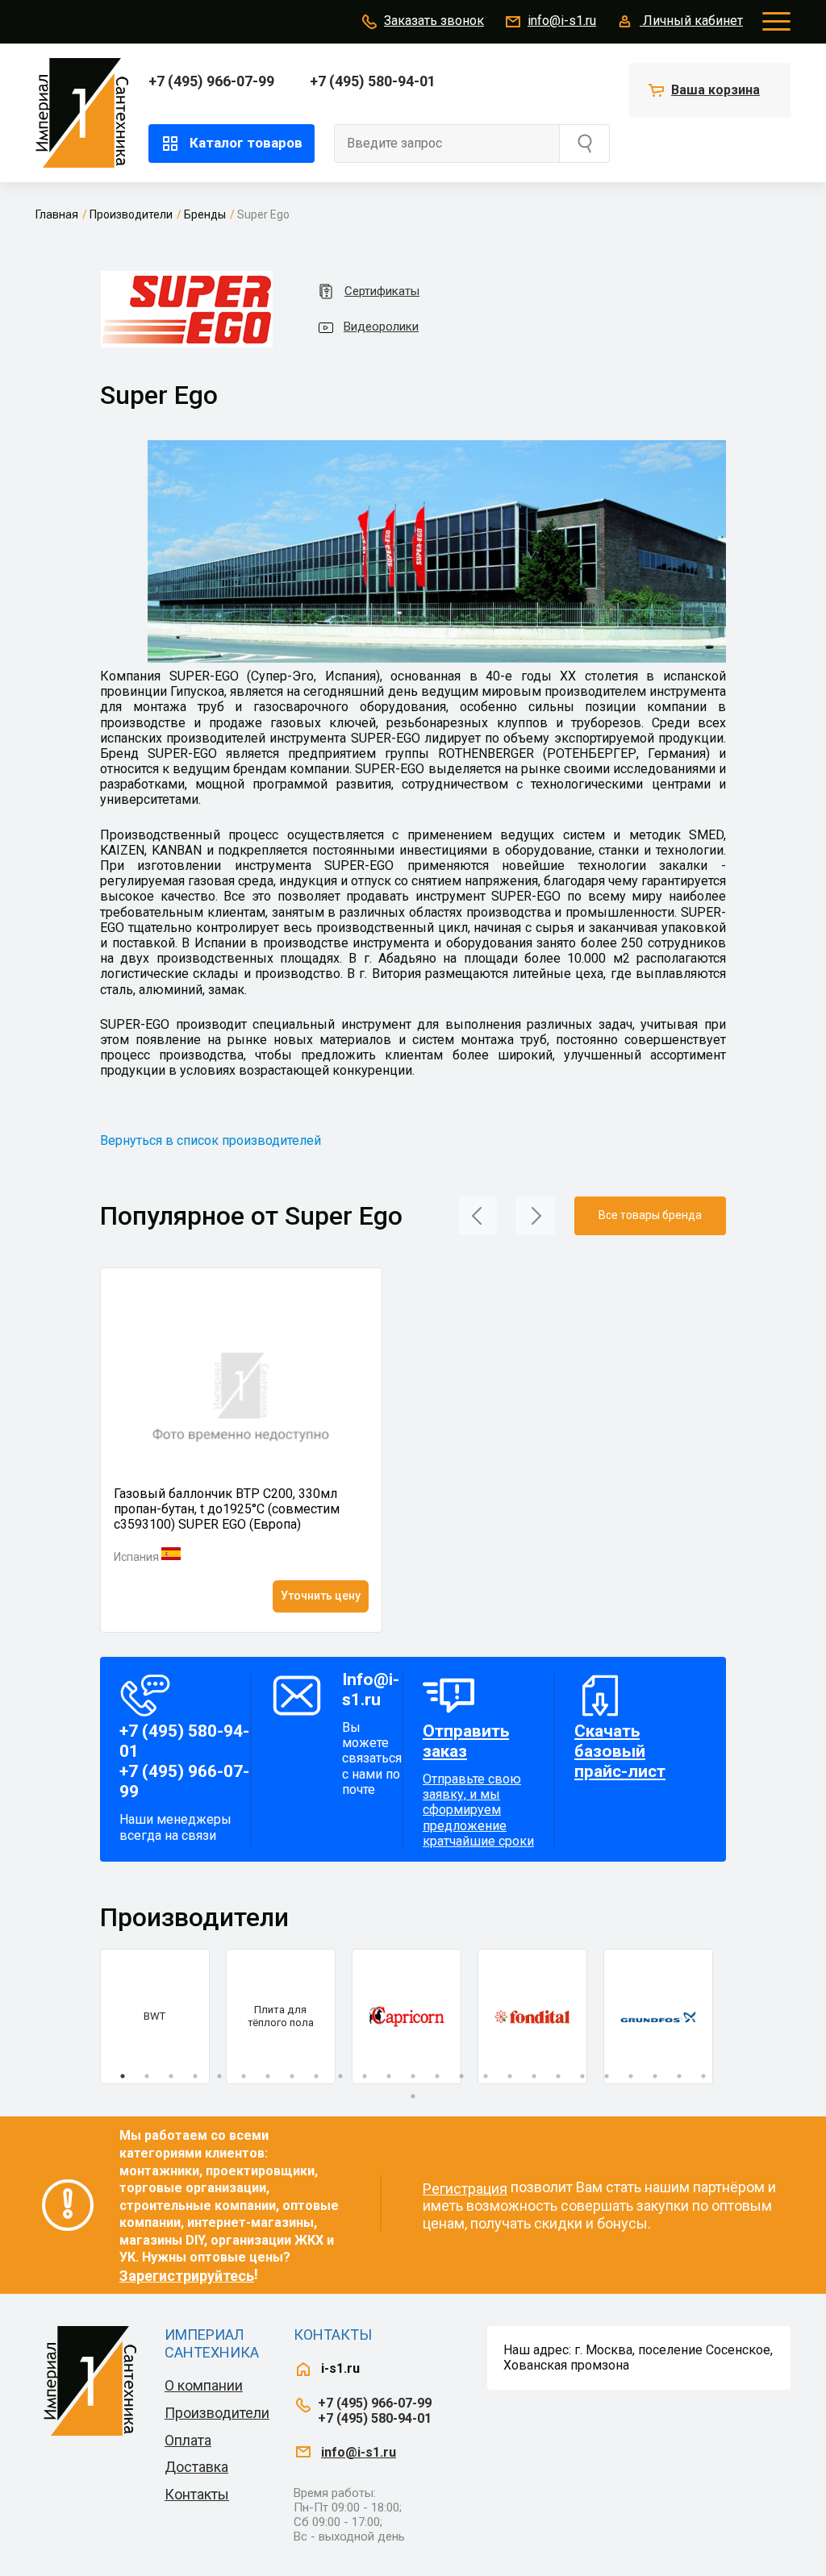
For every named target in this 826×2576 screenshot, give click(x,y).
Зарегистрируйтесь (187, 2276)
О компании (204, 2385)
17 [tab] (510, 2076)
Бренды (205, 214)
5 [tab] (219, 2076)
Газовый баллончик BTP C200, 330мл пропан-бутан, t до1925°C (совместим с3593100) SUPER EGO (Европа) (227, 1509)
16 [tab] (486, 2076)
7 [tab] (268, 2076)
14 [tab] (437, 2076)
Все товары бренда (650, 1215)
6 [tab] (244, 2076)
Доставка (196, 2467)
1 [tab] (123, 2076)
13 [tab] (413, 2076)
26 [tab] (413, 2096)
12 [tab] (389, 2076)
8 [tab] (292, 2076)
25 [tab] (703, 2076)
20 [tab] (582, 2076)
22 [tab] (631, 2076)
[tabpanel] (155, 2016)
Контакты (197, 2494)
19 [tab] (558, 2076)
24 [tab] (679, 2076)
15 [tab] (461, 2076)
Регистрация (465, 2189)
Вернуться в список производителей (211, 1140)
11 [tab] (365, 2076)
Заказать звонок (434, 21)
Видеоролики (381, 327)
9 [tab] (316, 2076)
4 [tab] (195, 2076)
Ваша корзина (715, 90)
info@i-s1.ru (562, 21)
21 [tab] (607, 2076)
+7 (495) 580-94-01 (373, 81)
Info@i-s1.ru (371, 1690)
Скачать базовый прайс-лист (620, 1751)
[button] (478, 1215)
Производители (131, 214)
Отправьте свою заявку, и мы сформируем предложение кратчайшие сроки (478, 1785)
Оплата (188, 2440)
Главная (57, 214)
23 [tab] (655, 2076)
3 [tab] (171, 2076)
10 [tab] (340, 2076)
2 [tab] (147, 2076)
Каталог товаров (246, 143)
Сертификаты (382, 291)
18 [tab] (534, 2076)
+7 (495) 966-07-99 (211, 81)
